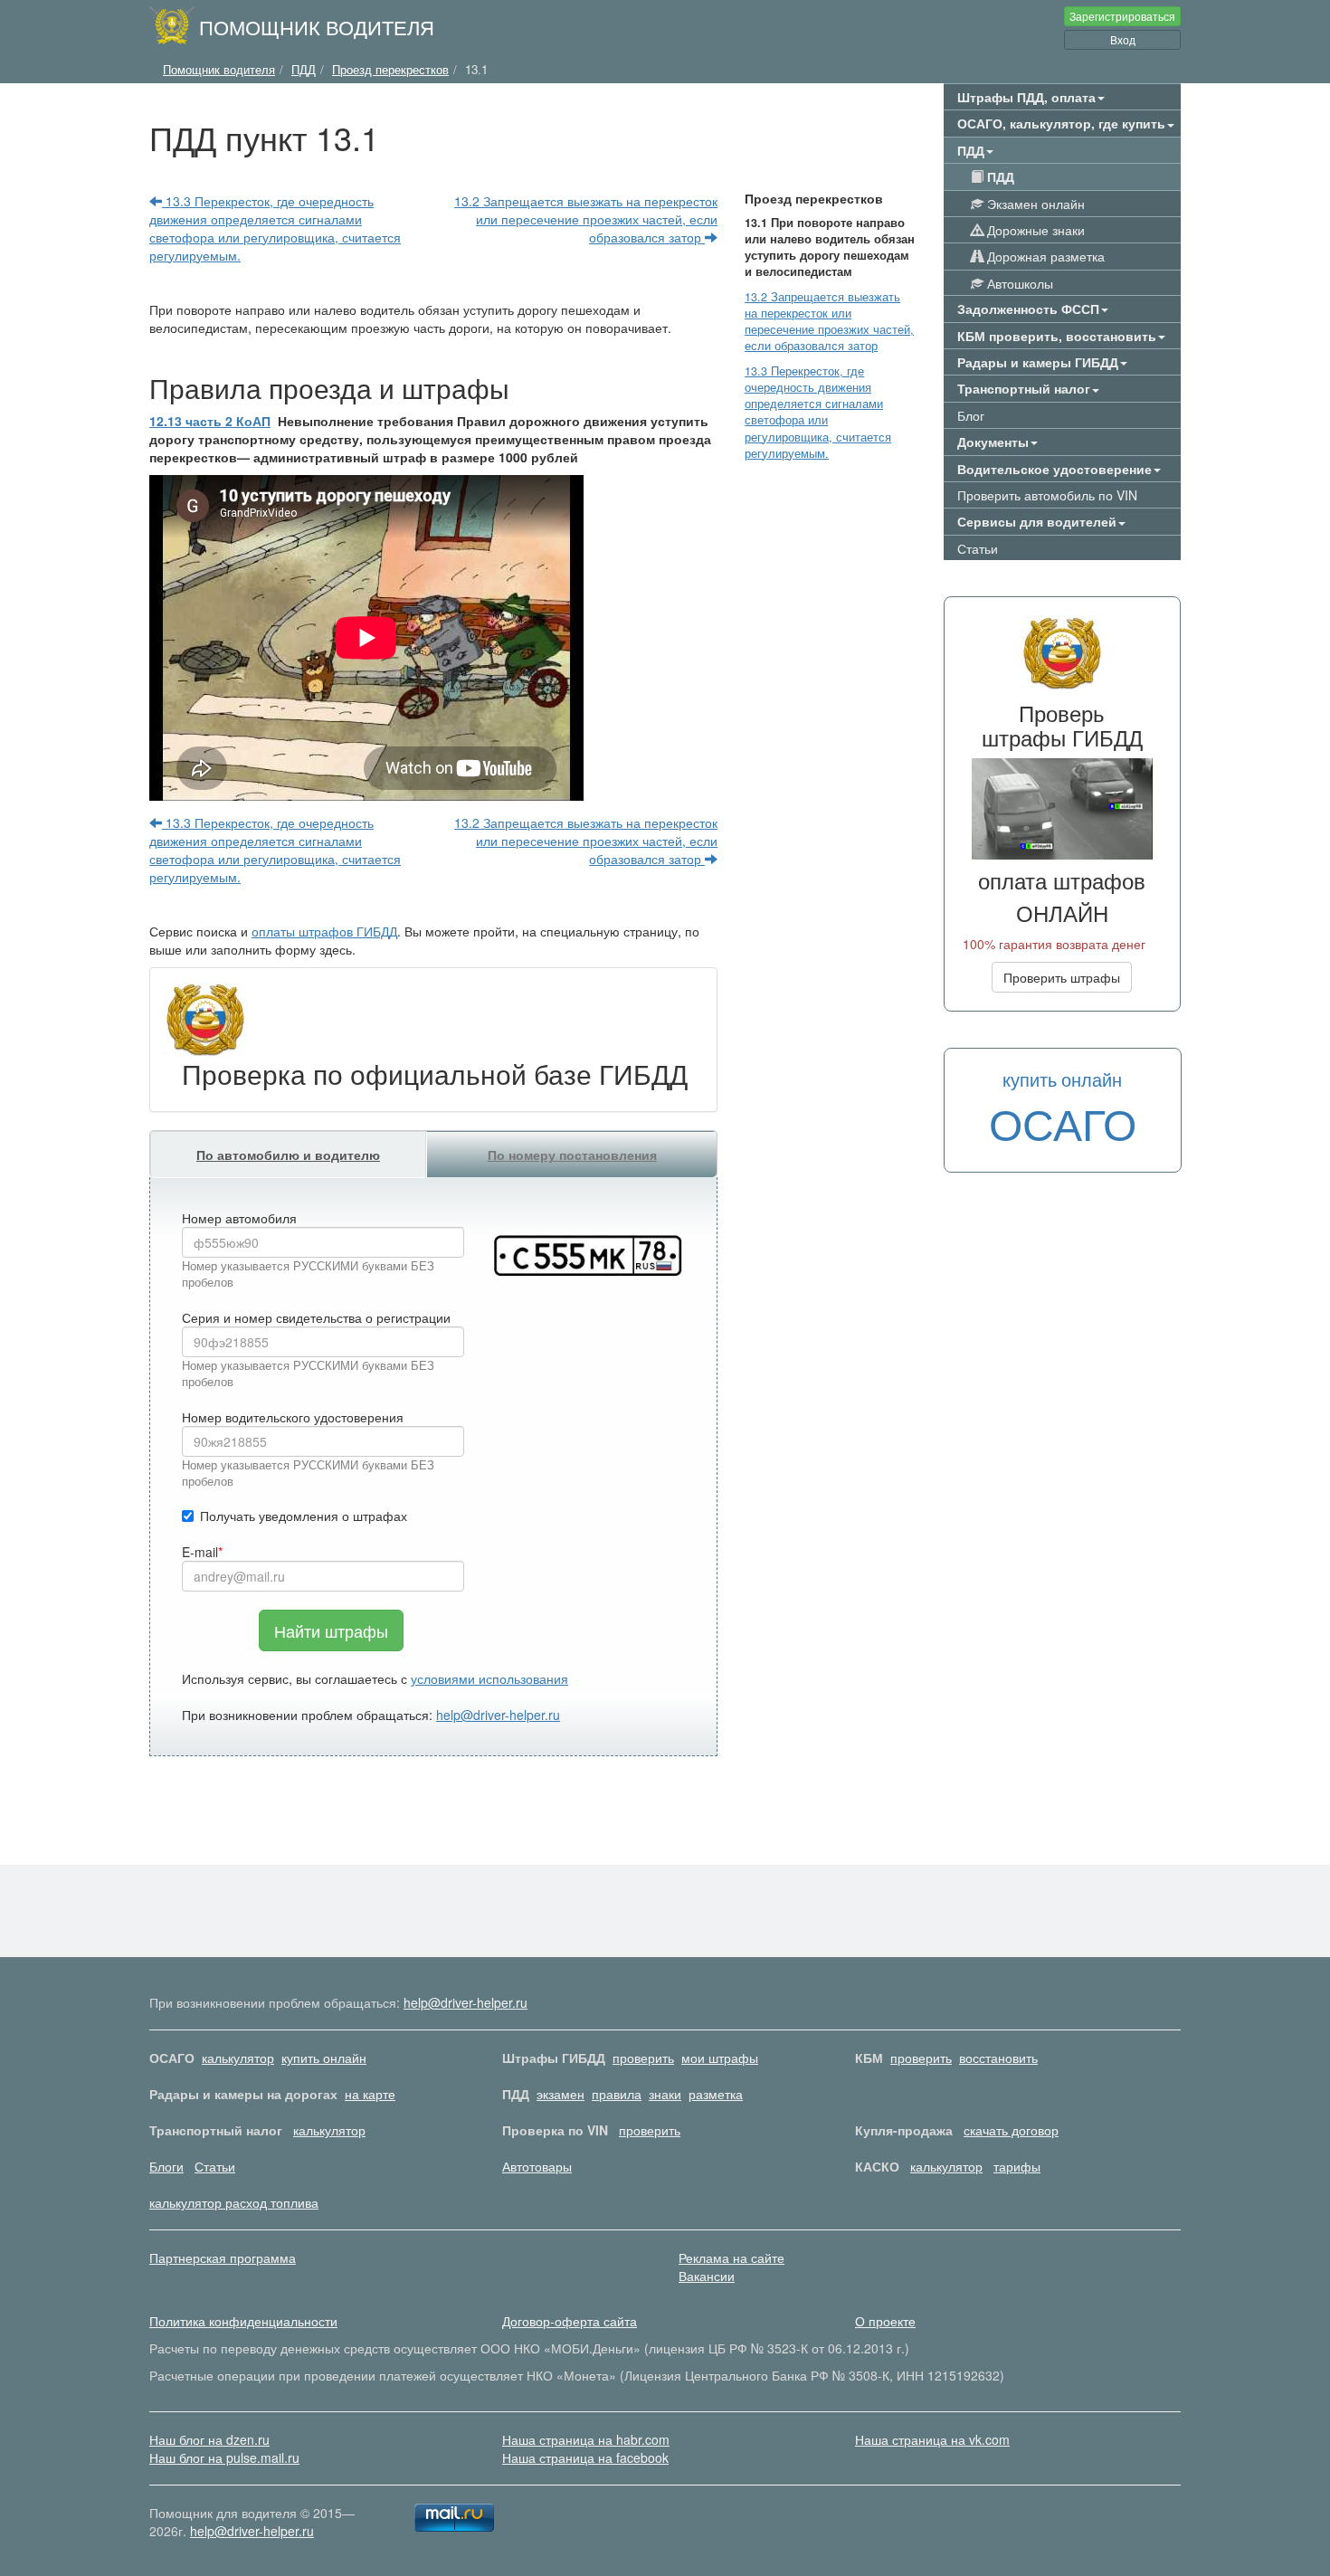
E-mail (200, 1552)
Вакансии (707, 2276)
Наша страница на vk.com (932, 2439)
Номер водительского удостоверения (293, 1417)
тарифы (1017, 2166)
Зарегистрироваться (1122, 16)
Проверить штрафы (1062, 977)
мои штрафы (720, 2058)
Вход (1123, 39)
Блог (971, 415)
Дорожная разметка (1044, 256)
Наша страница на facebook (585, 2457)
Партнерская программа (223, 2258)
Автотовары (537, 2166)
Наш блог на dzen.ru (209, 2439)
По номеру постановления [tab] (572, 1155)
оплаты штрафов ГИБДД (324, 931)
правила (617, 2094)
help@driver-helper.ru (498, 1715)
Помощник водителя (317, 26)
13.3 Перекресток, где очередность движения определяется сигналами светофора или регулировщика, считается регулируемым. (275, 228)
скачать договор (1011, 2130)
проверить (643, 2058)
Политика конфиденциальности (243, 2321)
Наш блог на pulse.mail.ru (224, 2457)
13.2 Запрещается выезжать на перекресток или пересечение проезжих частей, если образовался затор (586, 219)
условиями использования (489, 1678)
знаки (665, 2094)
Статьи (978, 548)
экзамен (560, 2094)
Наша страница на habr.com (586, 2439)
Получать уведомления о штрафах (304, 1516)
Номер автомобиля (239, 1218)
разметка (716, 2094)
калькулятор (238, 2058)
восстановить (998, 2058)
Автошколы (1018, 283)
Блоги (166, 2166)
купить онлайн (324, 2058)
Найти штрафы (331, 1630)
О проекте (885, 2321)
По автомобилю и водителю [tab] (288, 1155)
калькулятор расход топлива (234, 2202)
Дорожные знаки (1034, 230)
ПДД (999, 176)
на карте (370, 2094)
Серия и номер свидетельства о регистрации (316, 1317)
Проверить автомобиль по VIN (1047, 495)
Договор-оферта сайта (570, 2321)
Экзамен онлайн (1034, 204)
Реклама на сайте (731, 2258)
